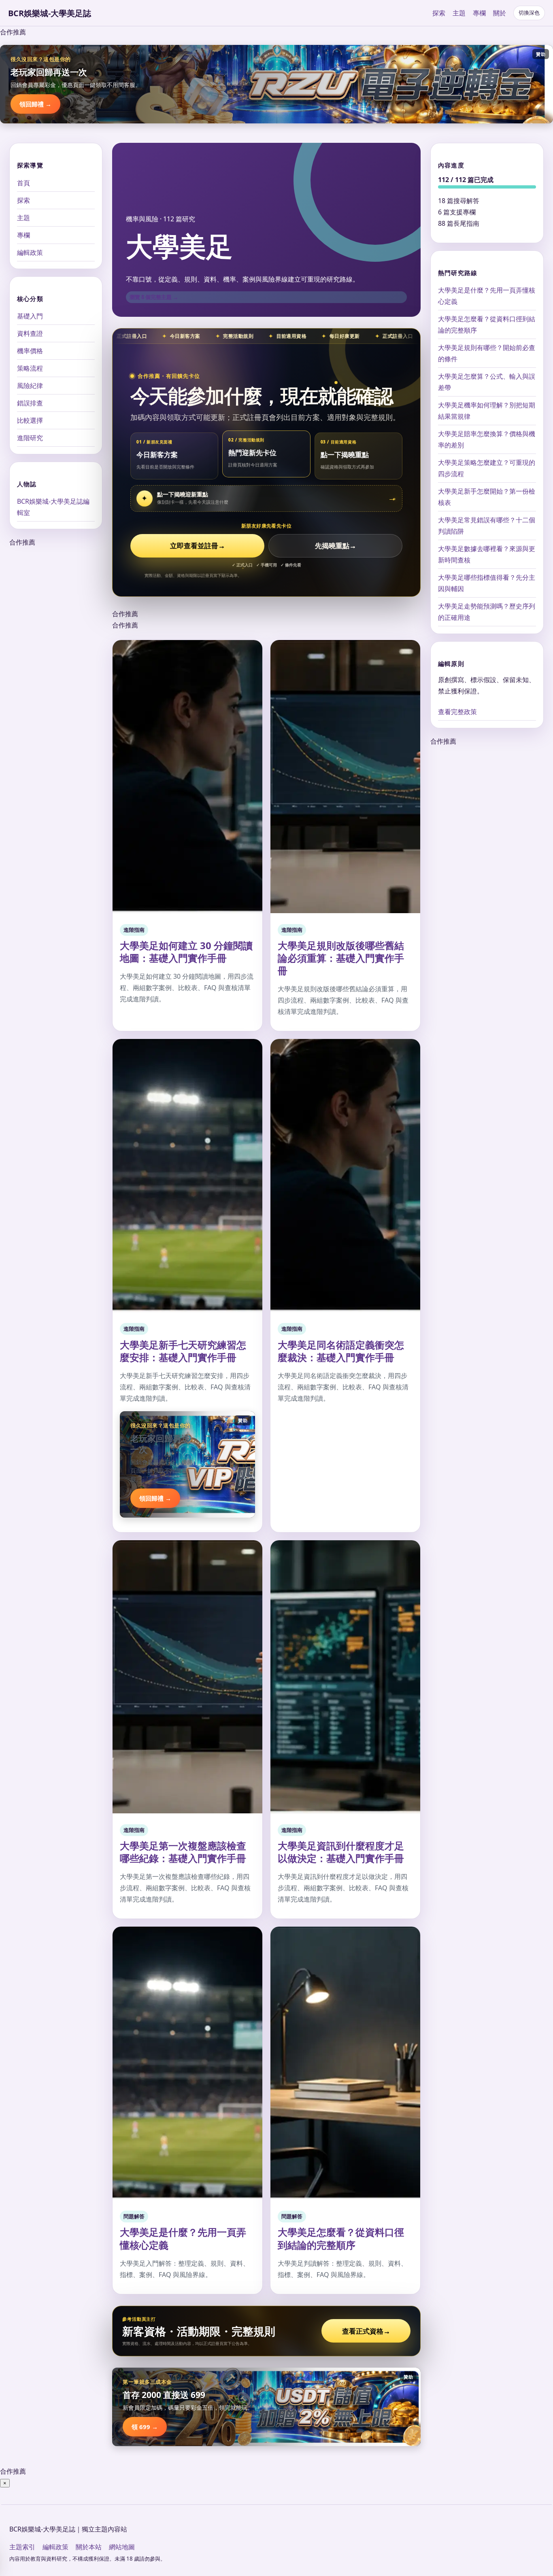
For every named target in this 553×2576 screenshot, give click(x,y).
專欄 (479, 13)
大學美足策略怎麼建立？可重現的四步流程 (487, 468)
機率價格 (30, 350)
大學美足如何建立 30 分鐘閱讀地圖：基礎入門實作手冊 (186, 952)
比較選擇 (30, 420)
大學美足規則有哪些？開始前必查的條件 (487, 353)
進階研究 (30, 437)
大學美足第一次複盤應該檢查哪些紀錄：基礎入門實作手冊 (183, 1852)
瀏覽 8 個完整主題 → (154, 297)
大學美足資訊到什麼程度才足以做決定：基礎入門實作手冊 (341, 1852)
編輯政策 (30, 252)
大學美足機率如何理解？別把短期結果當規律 (487, 411)
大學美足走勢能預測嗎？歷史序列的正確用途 (487, 612)
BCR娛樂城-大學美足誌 (50, 13)
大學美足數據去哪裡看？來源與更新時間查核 (487, 554)
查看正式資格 (366, 2331)
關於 (500, 13)
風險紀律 (30, 385)
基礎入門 (30, 316)
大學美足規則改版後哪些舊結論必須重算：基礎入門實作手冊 (341, 958)
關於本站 (89, 2547)
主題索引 (22, 2547)
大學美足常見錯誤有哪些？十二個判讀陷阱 (487, 526)
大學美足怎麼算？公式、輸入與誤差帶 (487, 382)
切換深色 (529, 13)
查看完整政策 (457, 712)
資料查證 (30, 333)
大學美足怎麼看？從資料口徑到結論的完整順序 (341, 2238)
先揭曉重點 (336, 546)
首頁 (23, 182)
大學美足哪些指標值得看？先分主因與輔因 (487, 583)
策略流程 (30, 368)
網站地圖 (122, 2547)
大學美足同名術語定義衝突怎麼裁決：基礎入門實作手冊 (341, 1351)
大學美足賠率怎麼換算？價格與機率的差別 (487, 439)
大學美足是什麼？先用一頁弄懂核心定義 (183, 2238)
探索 (439, 13)
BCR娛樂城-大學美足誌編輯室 (53, 507)
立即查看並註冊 (198, 546)
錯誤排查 (30, 403)
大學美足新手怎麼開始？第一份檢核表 (487, 497)
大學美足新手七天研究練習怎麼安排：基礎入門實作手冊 (183, 1351)
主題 (459, 13)
